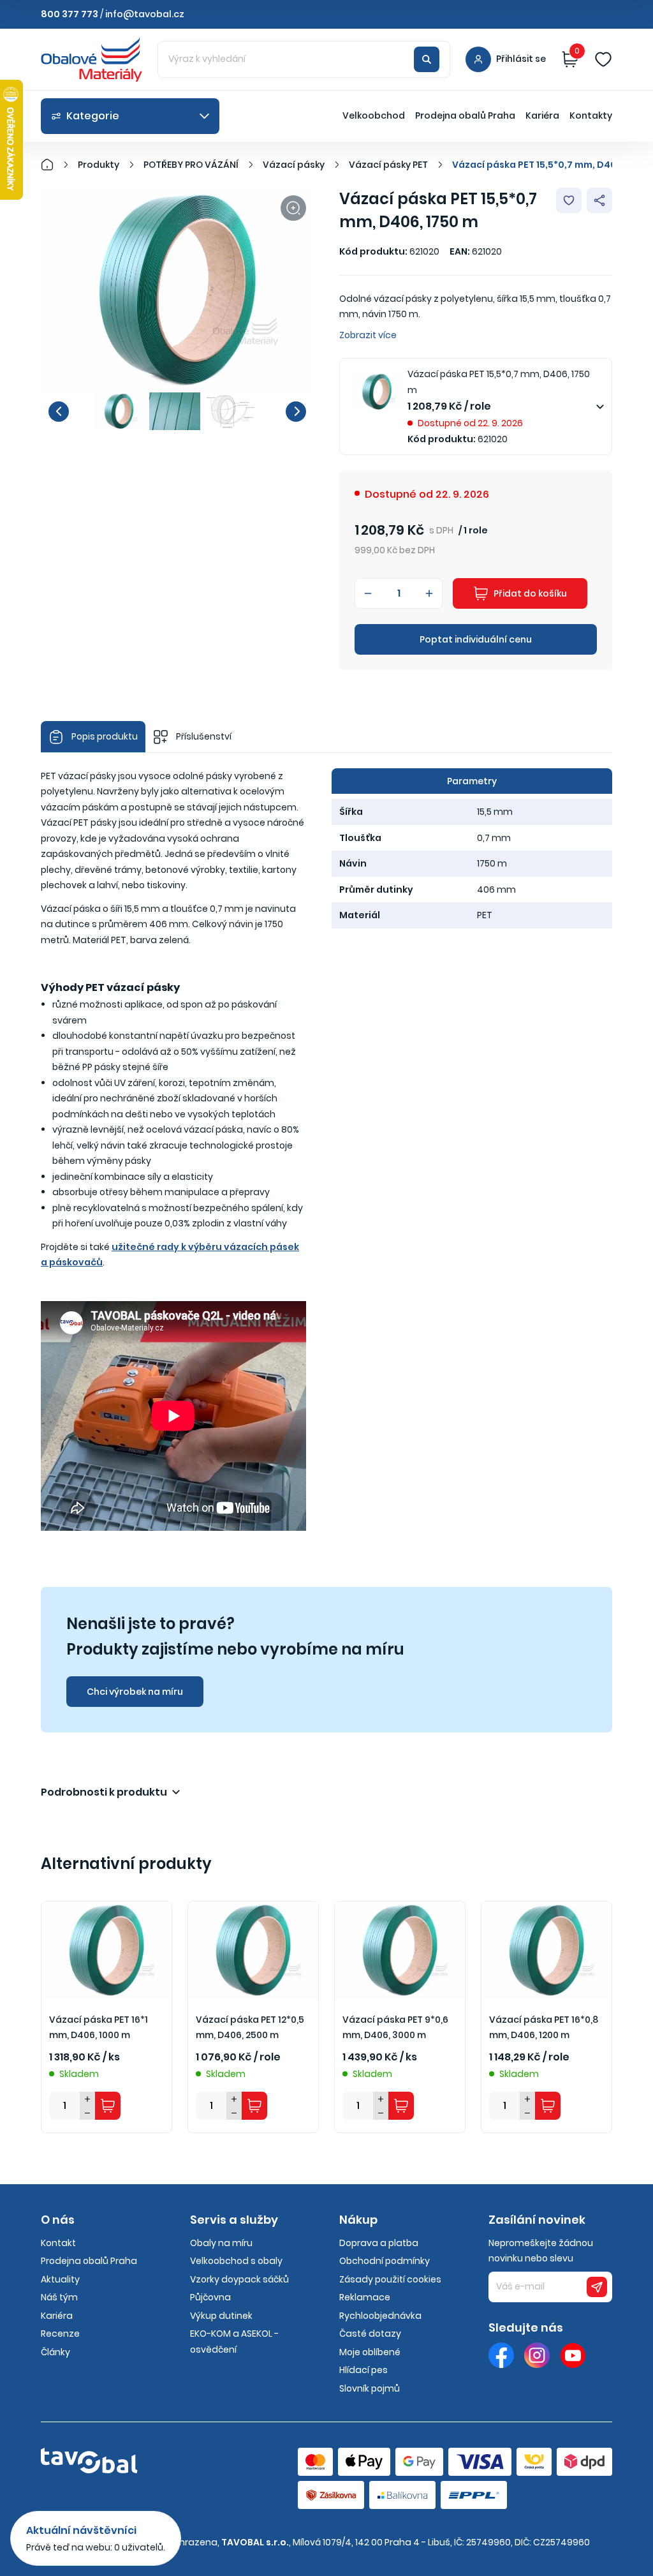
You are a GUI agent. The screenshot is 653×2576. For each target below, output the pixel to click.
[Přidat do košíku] (108, 2106)
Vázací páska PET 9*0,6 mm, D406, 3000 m (395, 2028)
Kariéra (542, 115)
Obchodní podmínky (385, 2261)
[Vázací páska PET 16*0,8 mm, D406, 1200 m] (547, 1950)
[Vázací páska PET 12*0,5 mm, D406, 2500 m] (253, 1950)
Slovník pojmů (370, 2388)
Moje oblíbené (370, 2352)
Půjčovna (210, 2297)
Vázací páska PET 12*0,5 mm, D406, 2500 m (250, 2028)
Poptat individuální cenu (476, 639)
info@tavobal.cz (145, 14)
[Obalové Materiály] (54, 165)
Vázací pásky (294, 165)
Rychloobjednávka (380, 2316)
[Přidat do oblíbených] (569, 200)
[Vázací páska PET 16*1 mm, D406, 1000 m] (106, 1950)
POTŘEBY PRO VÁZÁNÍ (191, 165)
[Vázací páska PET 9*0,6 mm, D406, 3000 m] (400, 1950)
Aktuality (60, 2279)
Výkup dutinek (221, 2316)
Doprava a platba (379, 2243)
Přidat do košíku (530, 593)
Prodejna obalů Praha (465, 115)
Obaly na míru (221, 2243)
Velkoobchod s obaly (236, 2261)
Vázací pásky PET (388, 165)
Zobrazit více (368, 335)
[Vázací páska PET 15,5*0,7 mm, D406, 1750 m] (177, 290)
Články (55, 2352)
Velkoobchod (374, 115)
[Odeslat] (597, 2287)
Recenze (60, 2334)
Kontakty (591, 115)
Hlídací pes (363, 2370)
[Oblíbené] (603, 59)
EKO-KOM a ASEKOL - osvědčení (234, 2341)
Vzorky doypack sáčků (239, 2279)
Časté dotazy (370, 2334)
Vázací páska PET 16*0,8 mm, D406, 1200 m (544, 2028)
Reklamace (365, 2297)
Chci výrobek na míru (135, 1692)
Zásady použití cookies (390, 2279)
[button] (59, 412)
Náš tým (59, 2297)
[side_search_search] (427, 59)
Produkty (99, 165)
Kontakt (58, 2243)
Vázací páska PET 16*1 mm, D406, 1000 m (99, 2028)
